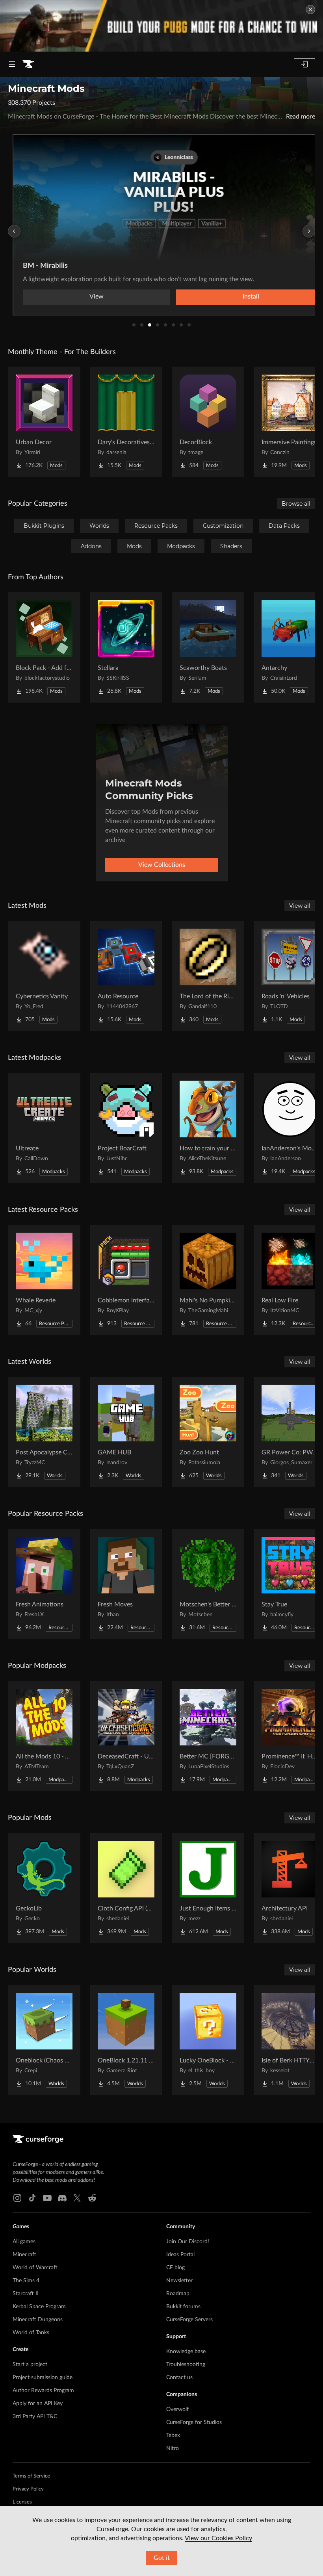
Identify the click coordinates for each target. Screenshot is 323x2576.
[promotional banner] (161, 26)
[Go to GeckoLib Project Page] (44, 1888)
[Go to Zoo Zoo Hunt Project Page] (208, 1432)
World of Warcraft (35, 2268)
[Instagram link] (17, 2198)
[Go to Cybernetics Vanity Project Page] (44, 976)
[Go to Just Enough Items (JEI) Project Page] (208, 1888)
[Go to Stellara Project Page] (126, 647)
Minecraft (24, 2255)
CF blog (175, 2268)
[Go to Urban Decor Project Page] (44, 422)
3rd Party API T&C (35, 2417)
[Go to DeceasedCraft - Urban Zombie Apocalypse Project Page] (126, 1736)
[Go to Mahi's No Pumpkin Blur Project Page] (208, 1280)
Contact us (179, 2378)
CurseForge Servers (189, 2320)
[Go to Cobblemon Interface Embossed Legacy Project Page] (126, 1280)
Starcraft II (26, 2294)
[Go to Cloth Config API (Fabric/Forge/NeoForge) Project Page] (126, 1888)
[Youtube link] (47, 2198)
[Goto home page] (28, 64)
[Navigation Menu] (12, 64)
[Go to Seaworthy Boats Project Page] (208, 647)
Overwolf (177, 2409)
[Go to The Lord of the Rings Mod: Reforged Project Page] (208, 976)
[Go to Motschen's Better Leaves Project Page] (208, 1584)
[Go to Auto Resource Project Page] (126, 976)
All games (24, 2242)
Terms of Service (31, 2476)
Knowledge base (186, 2352)
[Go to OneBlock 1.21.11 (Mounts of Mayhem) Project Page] (126, 2040)
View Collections (162, 865)
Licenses (22, 2502)
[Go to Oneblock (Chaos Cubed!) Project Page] (44, 2040)
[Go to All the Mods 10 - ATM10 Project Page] (44, 1736)
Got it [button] (162, 2558)
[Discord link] (62, 2198)
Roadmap (178, 2294)
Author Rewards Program (43, 2391)
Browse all (296, 504)
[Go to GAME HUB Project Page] (126, 1432)
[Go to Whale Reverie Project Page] (44, 1280)
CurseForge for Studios (194, 2422)
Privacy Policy (28, 2489)
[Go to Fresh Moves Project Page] (126, 1584)
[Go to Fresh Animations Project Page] (44, 1584)
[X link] (77, 2198)
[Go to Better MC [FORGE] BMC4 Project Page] (208, 1736)
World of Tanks (31, 2333)
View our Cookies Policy (218, 2538)
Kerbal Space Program (39, 2307)
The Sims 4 (26, 2281)
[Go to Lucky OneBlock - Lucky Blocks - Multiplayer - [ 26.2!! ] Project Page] (208, 2040)
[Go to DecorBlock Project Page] (208, 422)
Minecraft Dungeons (38, 2320)
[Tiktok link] (32, 2198)
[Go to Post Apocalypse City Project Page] (44, 1432)
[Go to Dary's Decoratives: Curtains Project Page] (126, 422)
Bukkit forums (183, 2307)
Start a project (30, 2365)
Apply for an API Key (38, 2404)
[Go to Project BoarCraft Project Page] (126, 1128)
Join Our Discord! (188, 2242)
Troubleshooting (186, 2365)
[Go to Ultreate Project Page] (44, 1128)
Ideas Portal (180, 2255)
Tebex (173, 2435)
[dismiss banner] (310, 9)
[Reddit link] (92, 2198)
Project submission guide (43, 2378)
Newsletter (179, 2281)
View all (300, 906)
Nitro (173, 2448)
